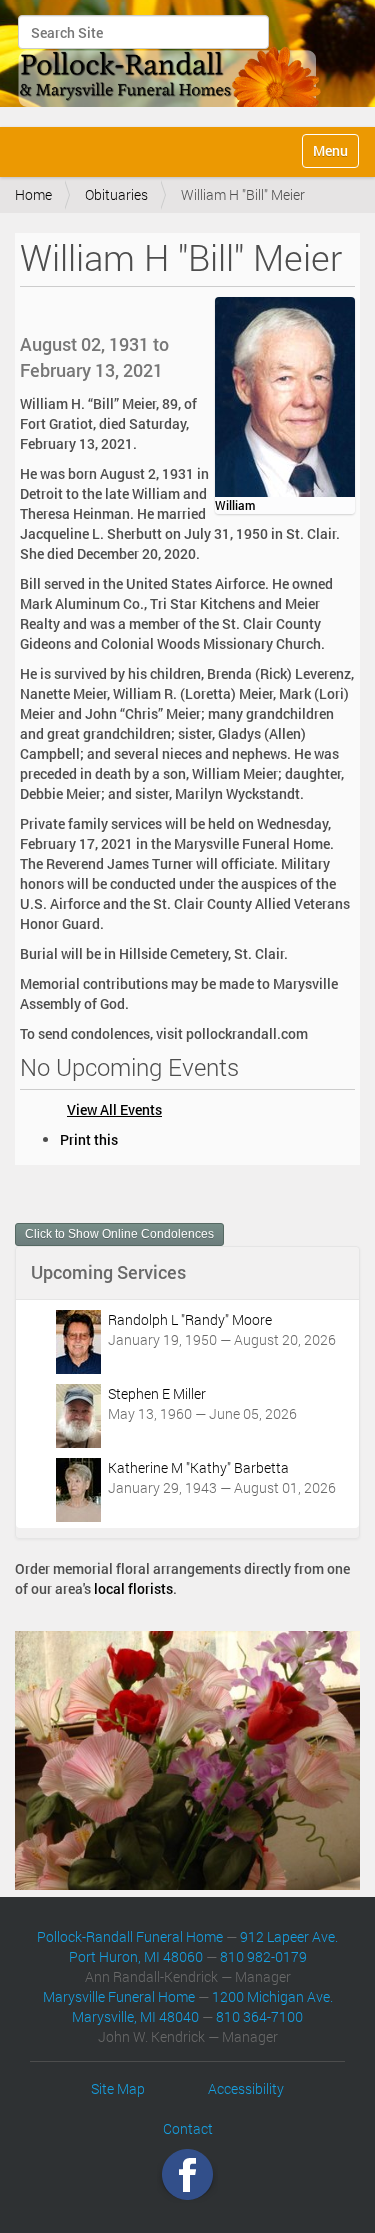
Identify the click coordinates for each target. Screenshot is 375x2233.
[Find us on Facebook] (187, 2173)
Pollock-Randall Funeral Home (130, 1936)
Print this (89, 1139)
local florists (133, 1588)
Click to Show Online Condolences (119, 1234)
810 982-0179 (263, 1956)
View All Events (114, 1109)
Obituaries (116, 194)
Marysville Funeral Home (119, 1996)
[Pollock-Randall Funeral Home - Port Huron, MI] (170, 61)
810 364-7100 (259, 2016)
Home (33, 194)
